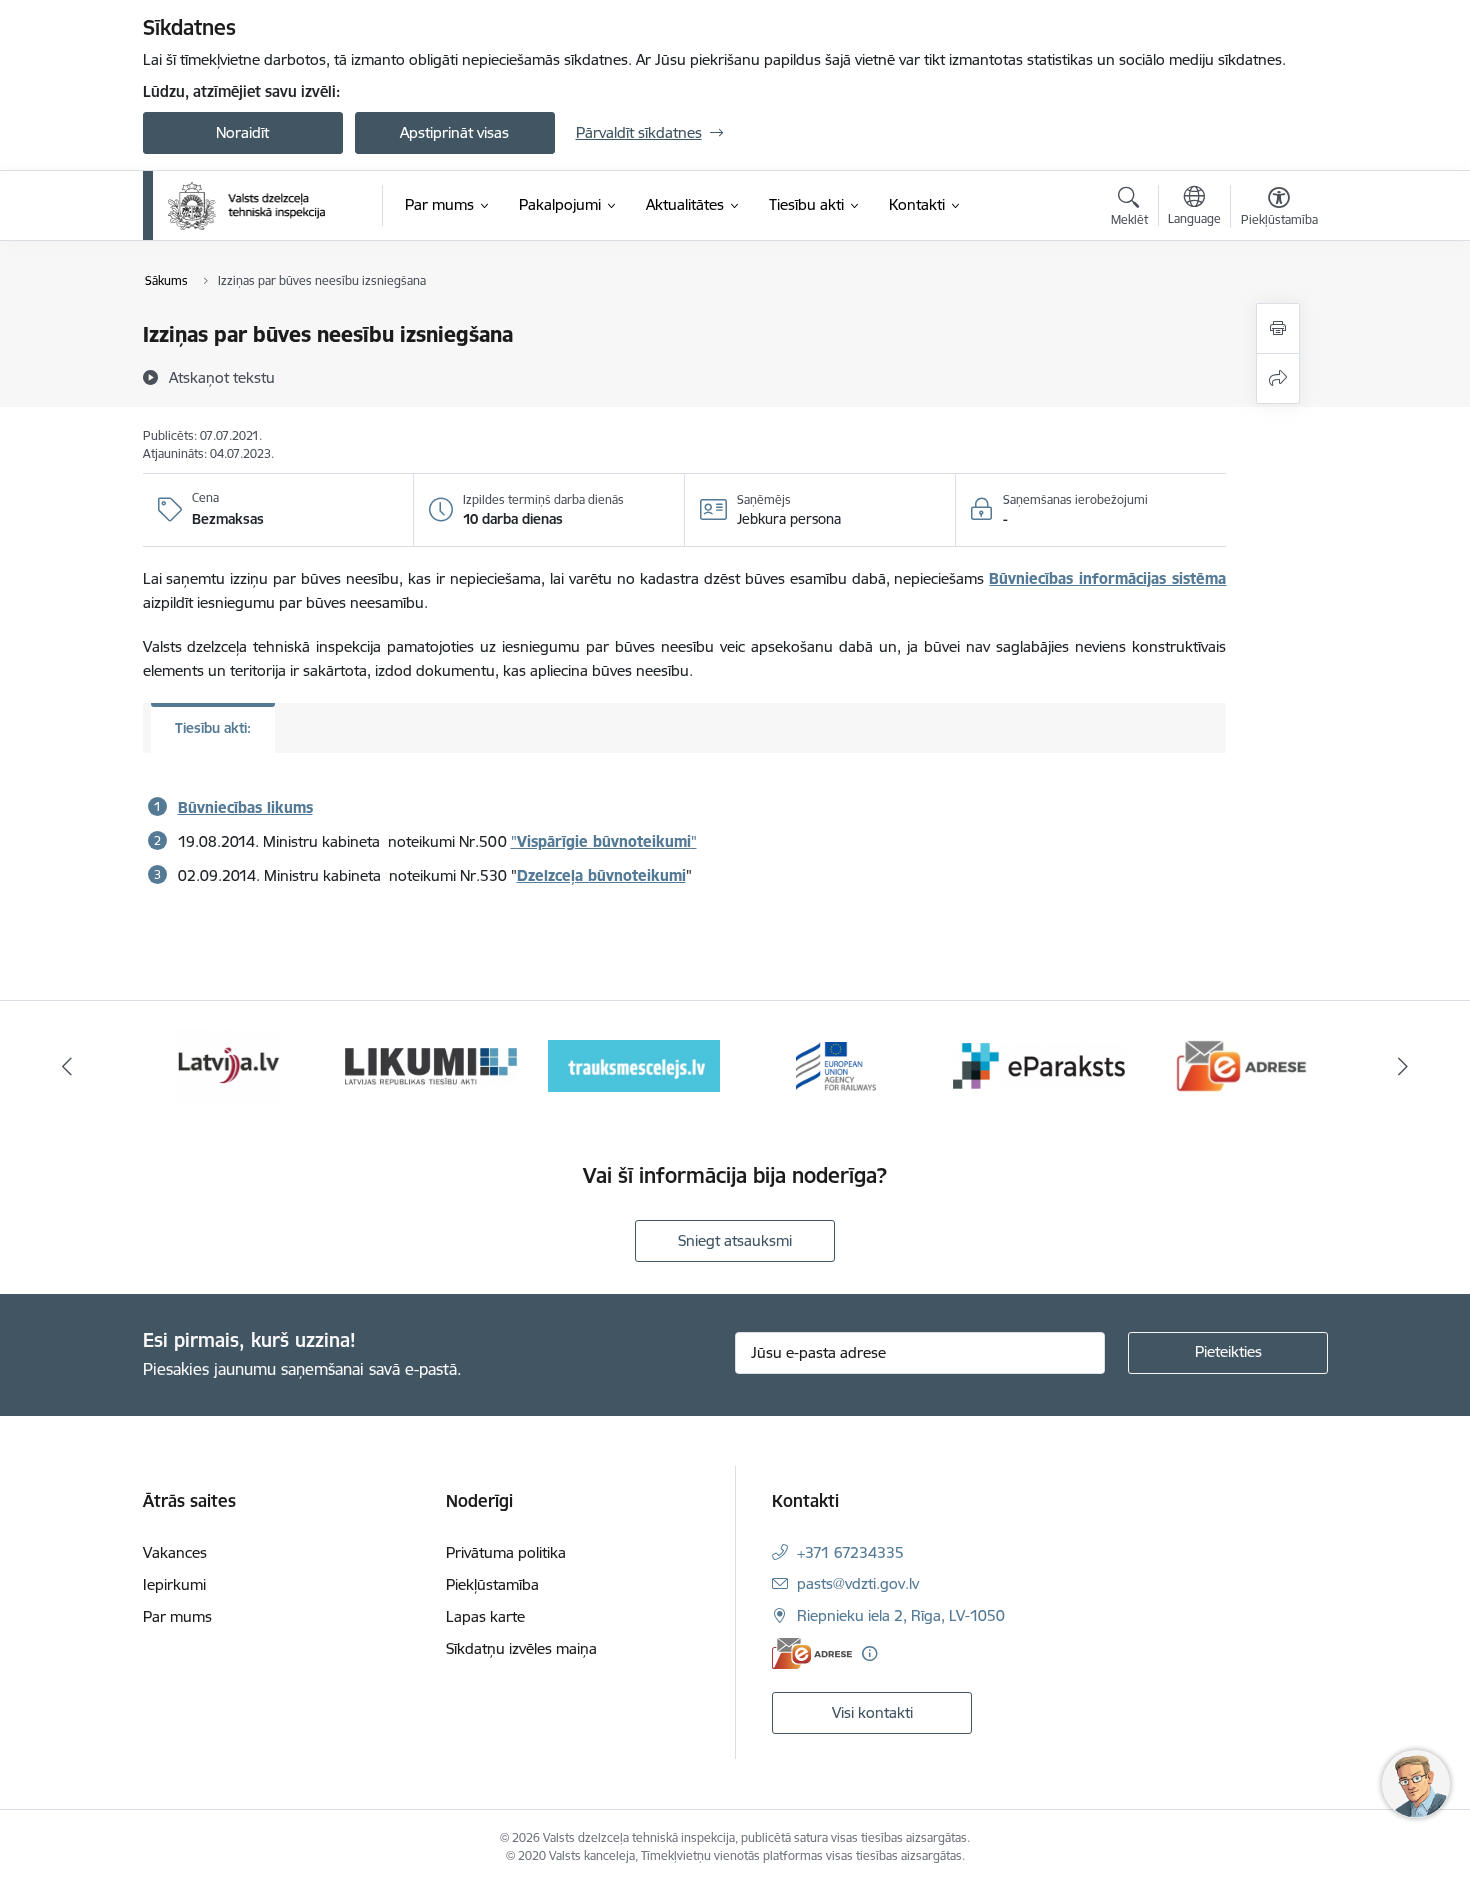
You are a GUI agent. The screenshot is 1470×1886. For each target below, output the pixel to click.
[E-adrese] (812, 1653)
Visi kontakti (872, 1712)
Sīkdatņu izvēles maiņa (521, 1648)
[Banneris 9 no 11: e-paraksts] (836, 1064)
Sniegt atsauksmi (735, 1240)
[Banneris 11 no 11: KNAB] (1241, 1064)
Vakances (175, 1552)
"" (604, 841)
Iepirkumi (174, 1584)
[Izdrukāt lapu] (1278, 328)
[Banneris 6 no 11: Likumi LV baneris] (229, 1064)
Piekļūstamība (492, 1584)
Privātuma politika (506, 1552)
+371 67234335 (850, 1552)
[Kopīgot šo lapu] (1278, 378)
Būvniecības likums (245, 807)
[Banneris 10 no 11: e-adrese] (1039, 1064)
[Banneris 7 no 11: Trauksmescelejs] (431, 1064)
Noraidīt (242, 132)
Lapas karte (485, 1616)
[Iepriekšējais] (67, 1066)
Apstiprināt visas (454, 132)
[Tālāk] (1404, 1066)
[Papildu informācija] (869, 1653)
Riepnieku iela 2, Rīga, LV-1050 (901, 1615)
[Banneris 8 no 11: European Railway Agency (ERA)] (634, 1064)
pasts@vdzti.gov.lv (858, 1583)
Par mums (177, 1616)
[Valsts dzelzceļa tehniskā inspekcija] (247, 206)
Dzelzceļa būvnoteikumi (601, 875)
